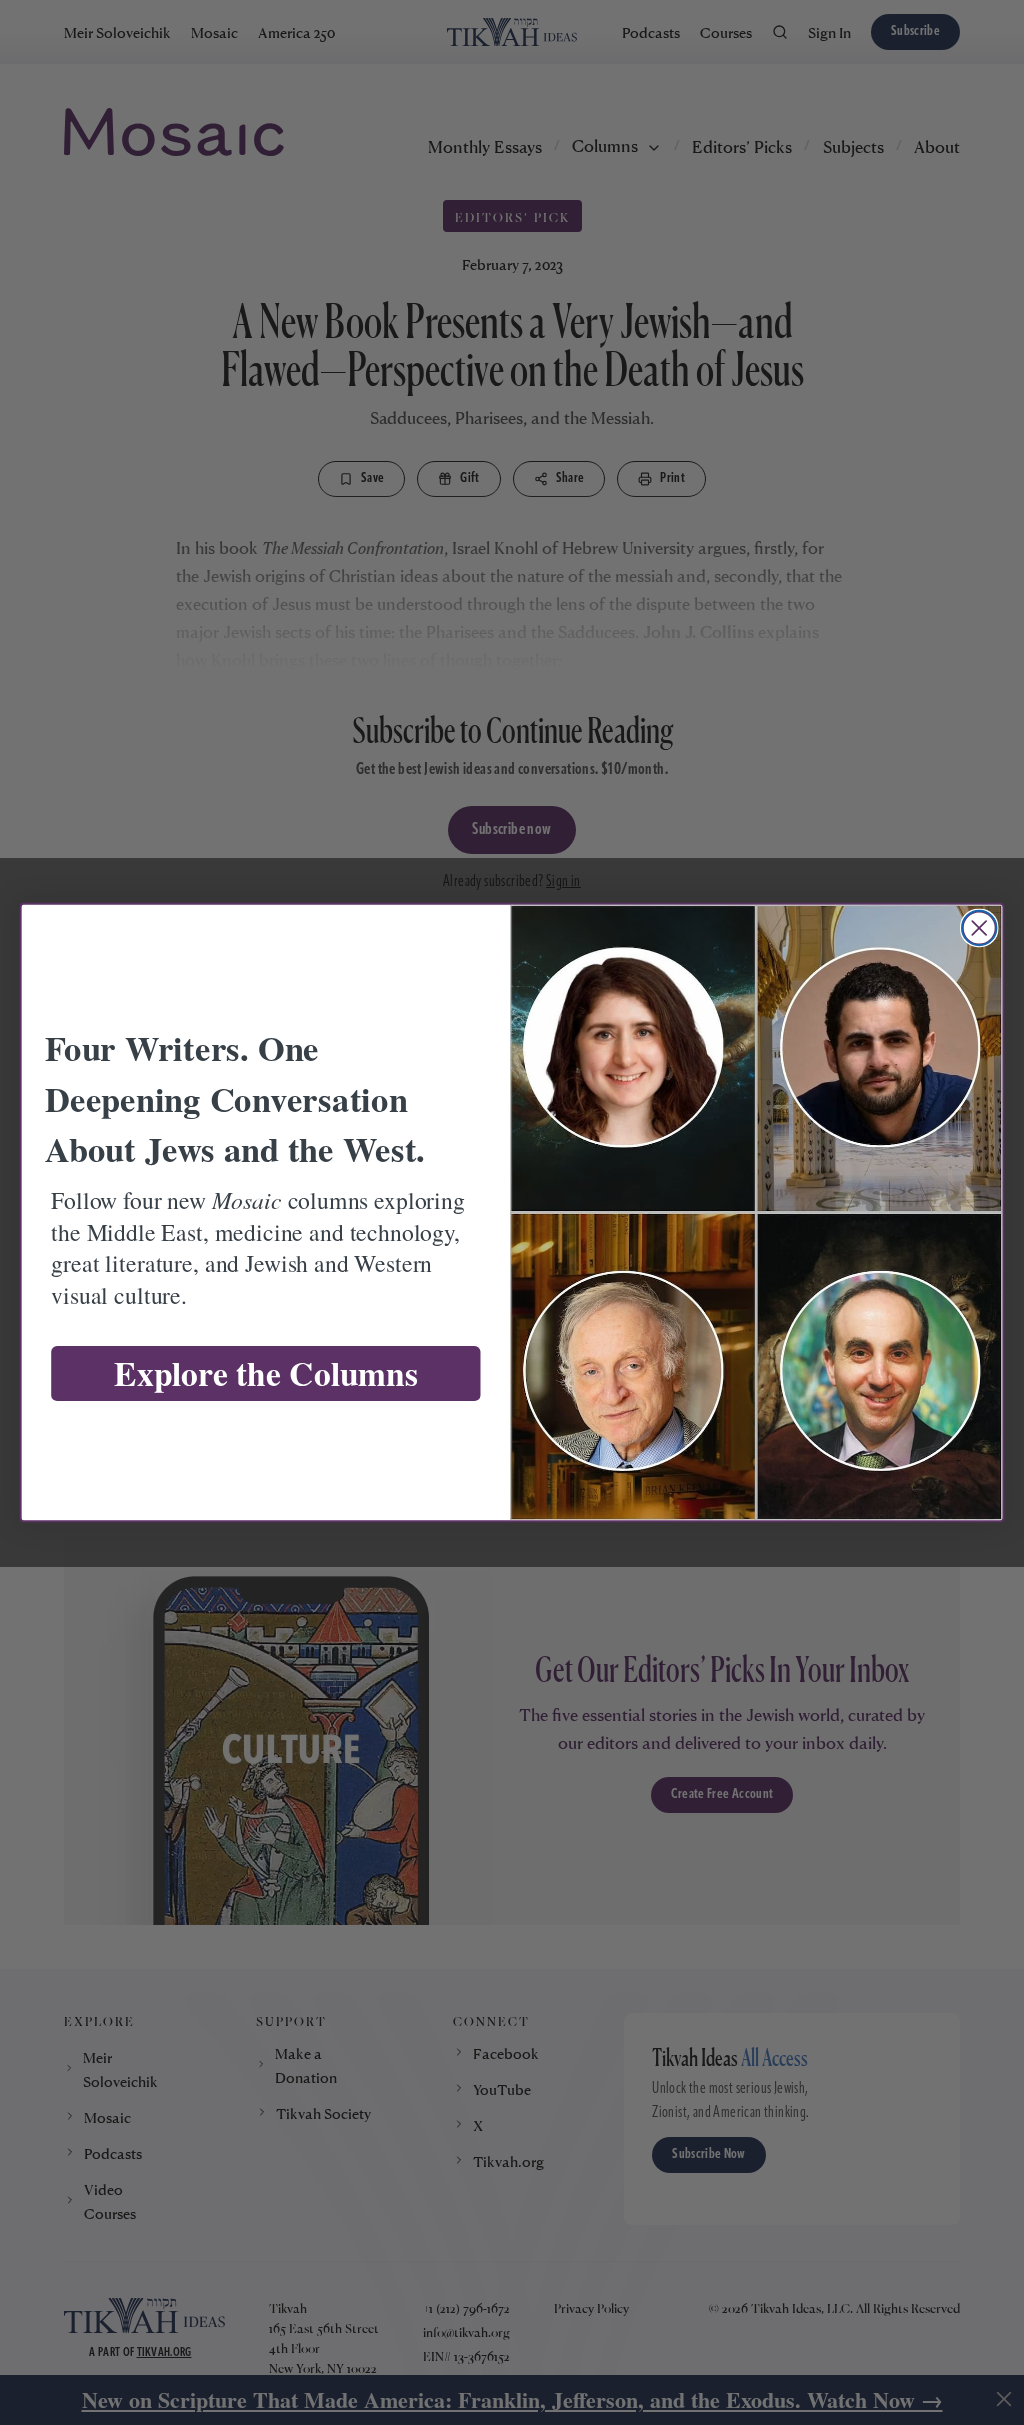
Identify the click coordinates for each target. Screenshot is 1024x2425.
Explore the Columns (265, 1373)
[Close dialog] (979, 928)
